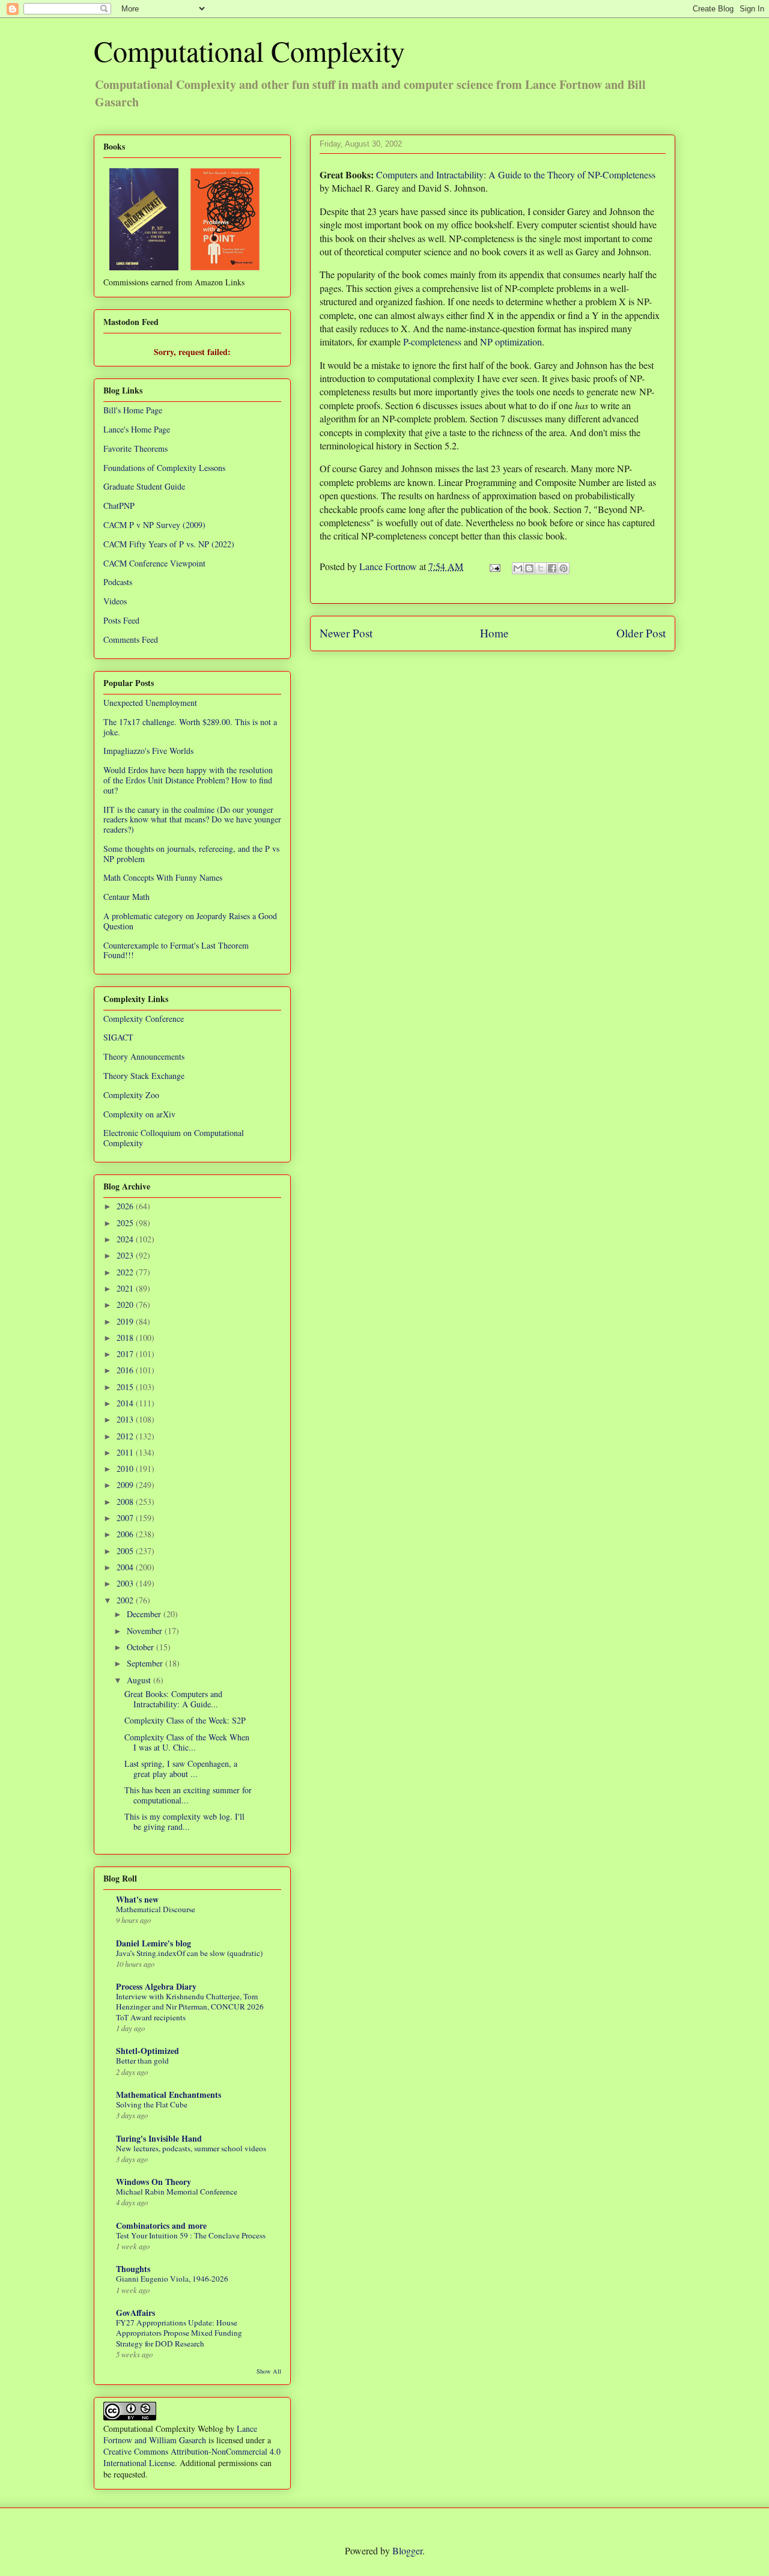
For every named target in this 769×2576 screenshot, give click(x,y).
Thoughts (133, 2269)
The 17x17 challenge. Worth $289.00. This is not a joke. (190, 727)
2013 (126, 1419)
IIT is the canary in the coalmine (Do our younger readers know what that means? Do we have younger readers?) (192, 820)
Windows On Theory (153, 2182)
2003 (126, 1583)
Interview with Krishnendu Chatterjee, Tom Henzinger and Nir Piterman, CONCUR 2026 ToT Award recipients (190, 2007)
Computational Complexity (249, 50)
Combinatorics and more (161, 2225)
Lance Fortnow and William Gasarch (180, 2434)
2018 (126, 1338)
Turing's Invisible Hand (159, 2138)
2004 (126, 1567)
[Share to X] (541, 568)
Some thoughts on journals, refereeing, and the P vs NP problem (191, 854)
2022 (126, 1272)
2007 (126, 1518)
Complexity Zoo (131, 1095)
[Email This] (518, 568)
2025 (126, 1223)
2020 (126, 1305)
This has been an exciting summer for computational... (188, 1795)
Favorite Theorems (135, 448)
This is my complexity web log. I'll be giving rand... (184, 1821)
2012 (126, 1436)
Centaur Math (126, 897)
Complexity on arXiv (139, 1114)
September (146, 1663)
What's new (137, 1899)
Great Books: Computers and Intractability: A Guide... (173, 1699)
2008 (126, 1502)
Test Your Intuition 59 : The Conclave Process (191, 2235)
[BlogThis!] (529, 568)
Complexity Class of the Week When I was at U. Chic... (187, 1742)
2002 (126, 1600)
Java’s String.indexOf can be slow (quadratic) (189, 1953)
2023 (126, 1255)
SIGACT (118, 1037)
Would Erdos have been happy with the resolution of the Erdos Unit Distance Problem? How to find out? (188, 780)
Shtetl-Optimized (147, 2051)
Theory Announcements (144, 1056)
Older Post (641, 633)
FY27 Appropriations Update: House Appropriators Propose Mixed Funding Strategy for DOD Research (179, 2333)
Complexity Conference (144, 1019)
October (141, 1647)
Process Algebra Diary (156, 1986)
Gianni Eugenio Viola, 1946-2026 (172, 2279)
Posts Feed (121, 620)
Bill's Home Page (133, 410)
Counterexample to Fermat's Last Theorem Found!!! (176, 950)
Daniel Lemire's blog (153, 1943)
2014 (126, 1403)
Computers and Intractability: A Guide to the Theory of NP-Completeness (516, 175)
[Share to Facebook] (552, 568)
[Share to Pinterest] (564, 568)
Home (494, 633)
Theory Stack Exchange (144, 1076)
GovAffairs (135, 2313)
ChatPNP (119, 506)
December (145, 1614)
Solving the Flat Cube (152, 2104)
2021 (126, 1288)
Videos (115, 601)
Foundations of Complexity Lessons (164, 468)
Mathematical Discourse (156, 1909)
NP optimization (511, 342)
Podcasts (118, 582)
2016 (126, 1370)
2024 (126, 1239)
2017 (126, 1354)
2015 (126, 1387)
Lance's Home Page (137, 429)
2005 (126, 1551)
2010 (126, 1469)
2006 (126, 1534)
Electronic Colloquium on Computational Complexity (174, 1138)
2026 (126, 1206)
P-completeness (432, 342)
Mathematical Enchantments (169, 2095)
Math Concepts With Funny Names (163, 877)
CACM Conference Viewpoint (154, 563)
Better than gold (142, 2061)
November (146, 1631)
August (140, 1680)
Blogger (407, 2550)
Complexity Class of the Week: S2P (185, 1720)
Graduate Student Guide (144, 486)
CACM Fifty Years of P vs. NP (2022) (169, 544)
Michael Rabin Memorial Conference (177, 2192)
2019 (126, 1321)
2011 (126, 1452)
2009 (126, 1485)
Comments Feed (131, 639)
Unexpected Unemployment (150, 703)
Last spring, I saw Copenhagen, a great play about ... (181, 1769)
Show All (269, 2371)
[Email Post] (494, 566)
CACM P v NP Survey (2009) (154, 525)
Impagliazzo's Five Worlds (148, 751)
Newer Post (346, 633)
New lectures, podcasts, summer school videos (191, 2148)
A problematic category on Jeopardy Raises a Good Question (190, 921)
